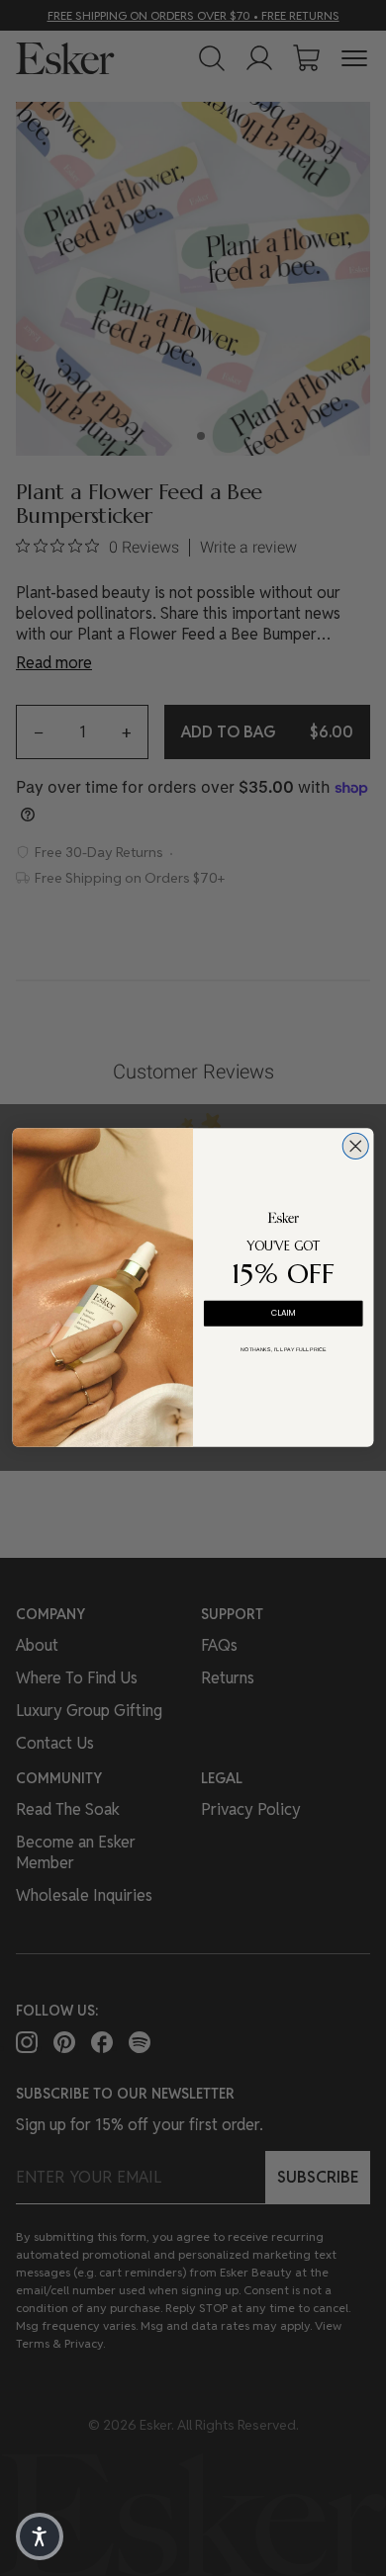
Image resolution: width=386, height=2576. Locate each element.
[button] (40, 2536)
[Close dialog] (355, 1147)
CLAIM (284, 1314)
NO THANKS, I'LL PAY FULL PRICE (284, 1349)
